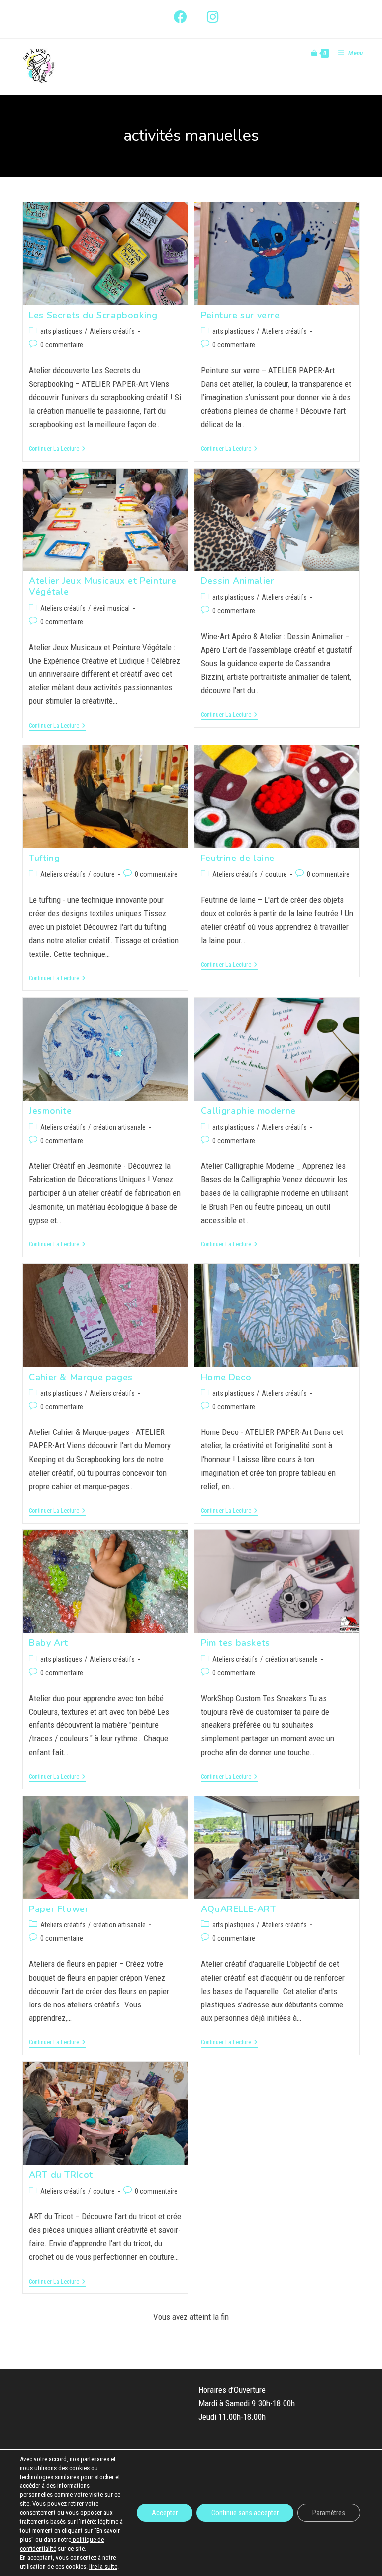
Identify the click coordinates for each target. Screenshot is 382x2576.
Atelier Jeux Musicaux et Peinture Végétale (103, 586)
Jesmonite (50, 1111)
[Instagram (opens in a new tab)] (208, 17)
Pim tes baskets (236, 1643)
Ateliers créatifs (112, 331)
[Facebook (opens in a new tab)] (180, 17)
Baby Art (48, 1643)
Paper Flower (59, 1909)
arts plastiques (61, 331)
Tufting (44, 858)
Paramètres (329, 2513)
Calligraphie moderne (248, 1111)
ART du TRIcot (61, 2175)
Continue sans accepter (245, 2513)
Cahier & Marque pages (81, 1377)
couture (104, 874)
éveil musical (111, 608)
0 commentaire (62, 345)
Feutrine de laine (238, 858)
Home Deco (226, 1377)
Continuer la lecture (57, 449)
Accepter (165, 2513)
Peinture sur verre (240, 315)
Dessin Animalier (238, 581)
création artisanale (119, 1127)
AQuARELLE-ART (239, 1909)
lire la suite (103, 2566)
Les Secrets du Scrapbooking (93, 315)
